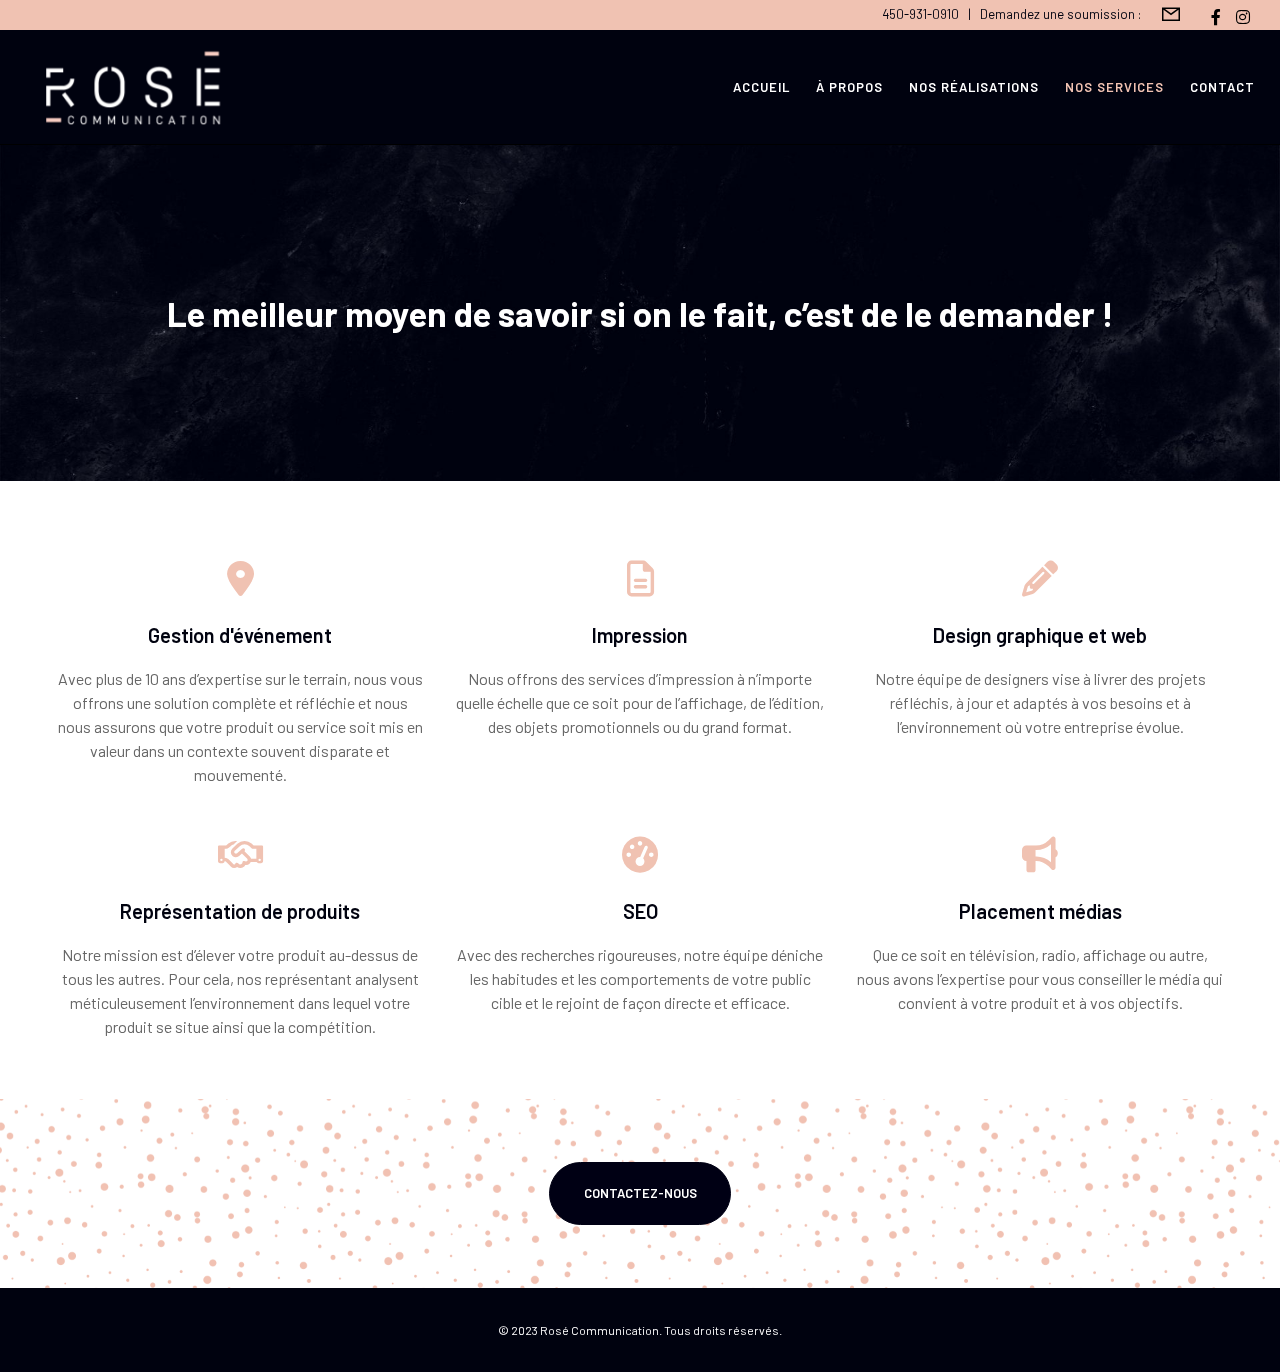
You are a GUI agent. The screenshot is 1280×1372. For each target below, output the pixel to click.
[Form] (1171, 15)
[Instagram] (1243, 17)
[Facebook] (1216, 17)
